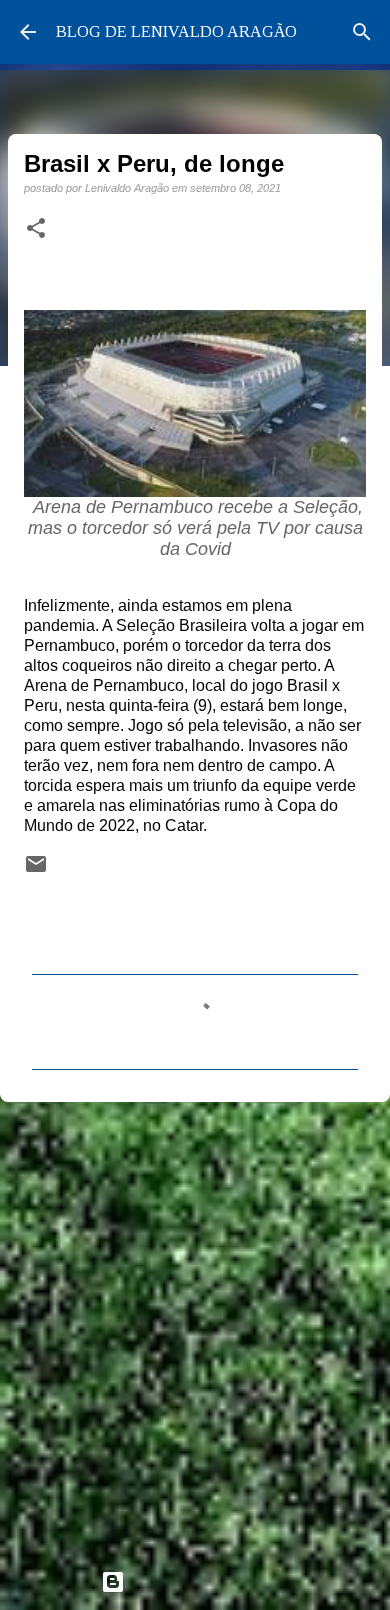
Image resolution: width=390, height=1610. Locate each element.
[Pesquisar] (362, 32)
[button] (36, 229)
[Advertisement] (195, 1327)
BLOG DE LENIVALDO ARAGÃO (176, 31)
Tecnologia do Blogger (207, 1581)
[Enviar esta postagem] (36, 870)
